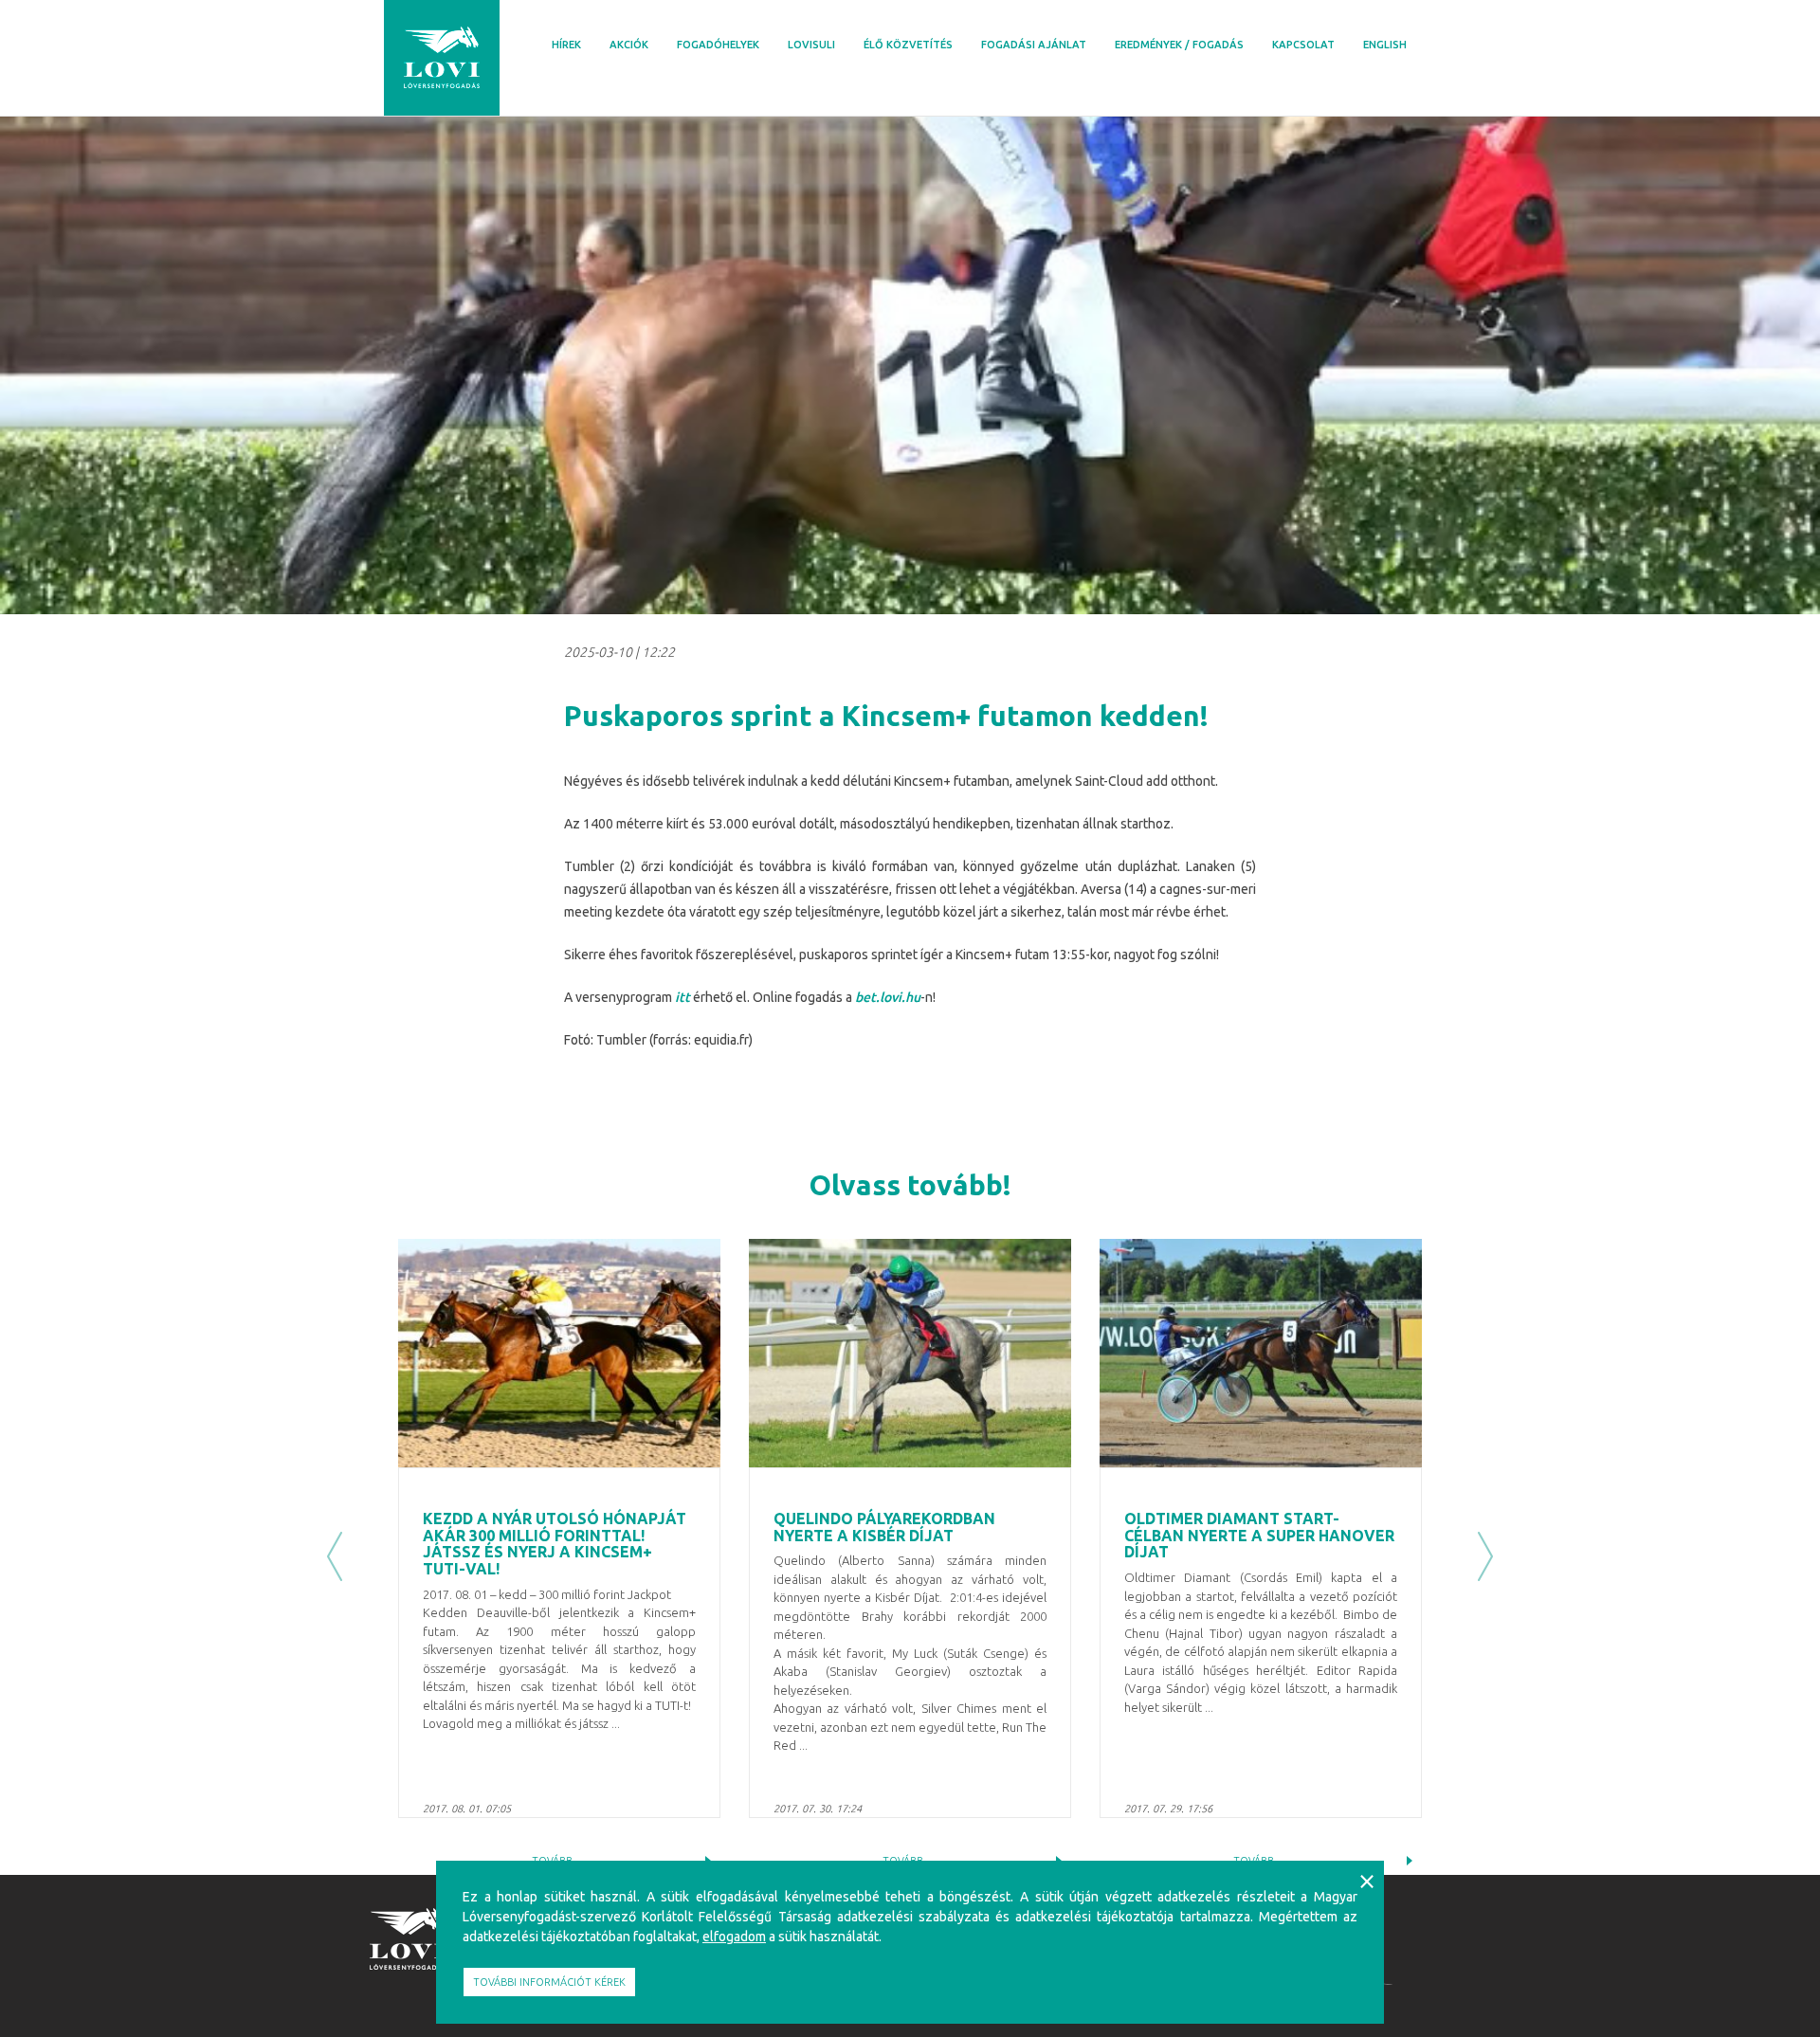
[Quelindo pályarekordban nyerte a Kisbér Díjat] (910, 1353)
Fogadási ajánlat (1034, 45)
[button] (335, 1557)
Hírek (566, 45)
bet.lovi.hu (888, 997)
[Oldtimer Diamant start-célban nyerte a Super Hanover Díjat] (1261, 1353)
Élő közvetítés (908, 45)
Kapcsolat (1303, 45)
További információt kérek (549, 1982)
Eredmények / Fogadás (1179, 45)
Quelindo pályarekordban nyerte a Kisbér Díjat (884, 1527)
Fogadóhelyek (718, 45)
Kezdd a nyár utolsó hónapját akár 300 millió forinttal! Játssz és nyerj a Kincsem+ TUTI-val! (555, 1544)
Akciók (629, 45)
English (1385, 45)
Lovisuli (811, 45)
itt (682, 997)
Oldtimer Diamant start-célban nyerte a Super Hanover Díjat (1259, 1535)
